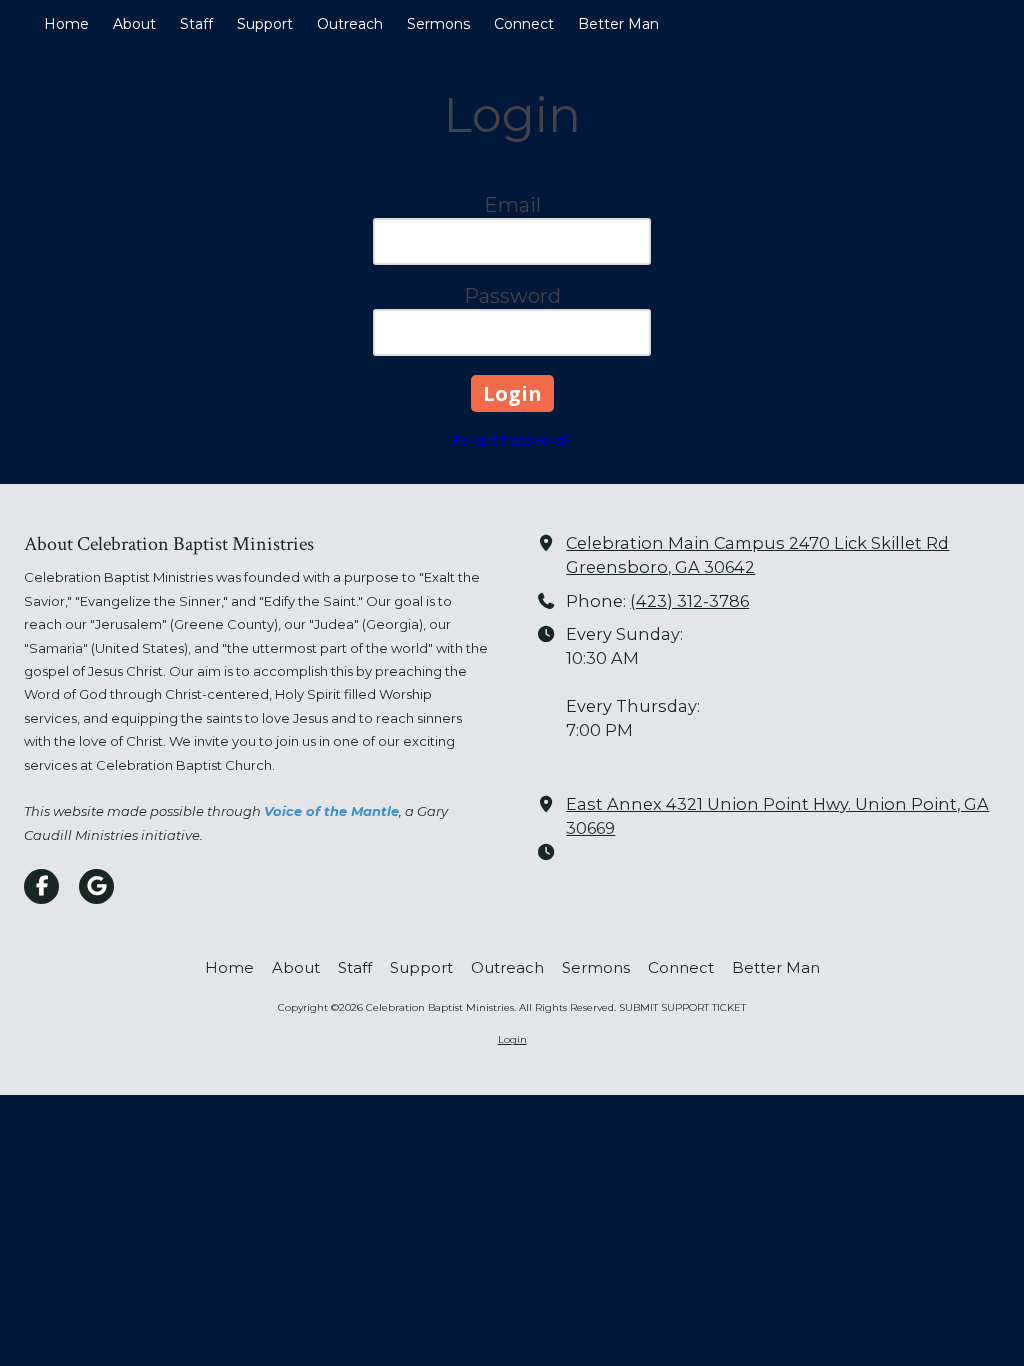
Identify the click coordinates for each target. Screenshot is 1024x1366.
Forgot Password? (512, 440)
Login (512, 1039)
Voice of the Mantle (331, 811)
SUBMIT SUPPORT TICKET (682, 1007)
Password (512, 296)
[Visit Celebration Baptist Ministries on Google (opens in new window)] (96, 886)
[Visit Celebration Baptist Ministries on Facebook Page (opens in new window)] (41, 886)
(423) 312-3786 (689, 601)
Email (512, 205)
